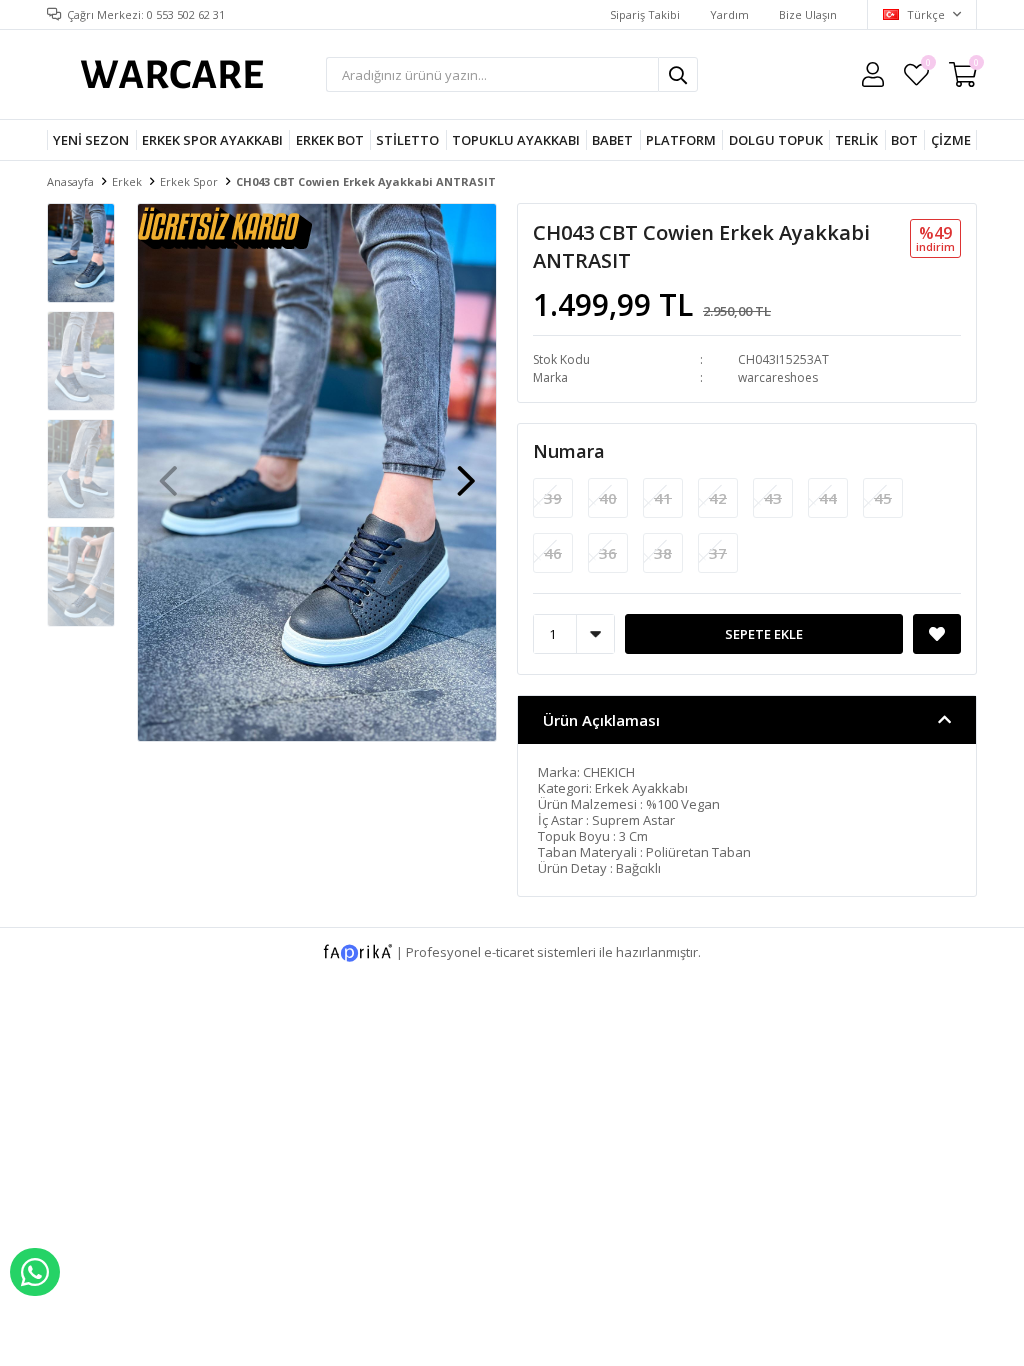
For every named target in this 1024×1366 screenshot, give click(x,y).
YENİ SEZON (91, 140)
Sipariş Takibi (645, 14)
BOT (904, 140)
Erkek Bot (330, 140)
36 (608, 553)
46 (553, 553)
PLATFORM (681, 140)
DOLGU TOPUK (776, 140)
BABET (612, 140)
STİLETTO (407, 140)
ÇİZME (951, 140)
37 (718, 553)
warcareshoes (778, 377)
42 (718, 498)
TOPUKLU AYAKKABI (516, 140)
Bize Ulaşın (808, 14)
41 (663, 498)
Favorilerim (927, 65)
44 (828, 498)
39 (553, 498)
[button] (466, 471)
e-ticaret (509, 951)
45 (883, 498)
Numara (569, 451)
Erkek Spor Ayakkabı (212, 140)
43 (773, 498)
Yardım (729, 14)
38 (663, 553)
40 (608, 498)
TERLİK (856, 140)
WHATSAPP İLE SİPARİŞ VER (35, 1272)
